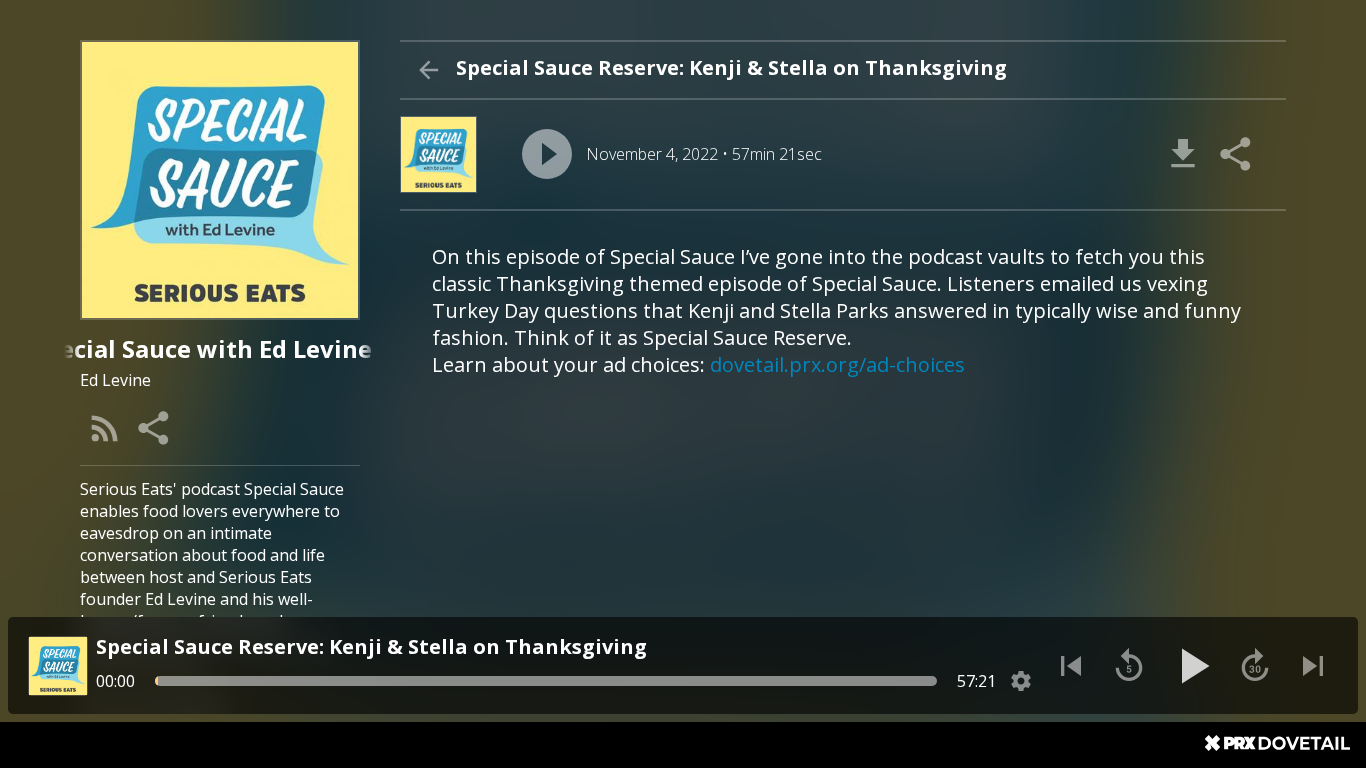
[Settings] (1021, 681)
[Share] (155, 428)
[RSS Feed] (105, 428)
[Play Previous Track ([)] (1071, 666)
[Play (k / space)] (1192, 666)
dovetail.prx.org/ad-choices (837, 364)
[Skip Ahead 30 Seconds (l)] (1255, 666)
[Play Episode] (547, 154)
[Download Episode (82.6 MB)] (1183, 154)
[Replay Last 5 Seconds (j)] (1129, 666)
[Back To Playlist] (428, 70)
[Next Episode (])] (1313, 666)
